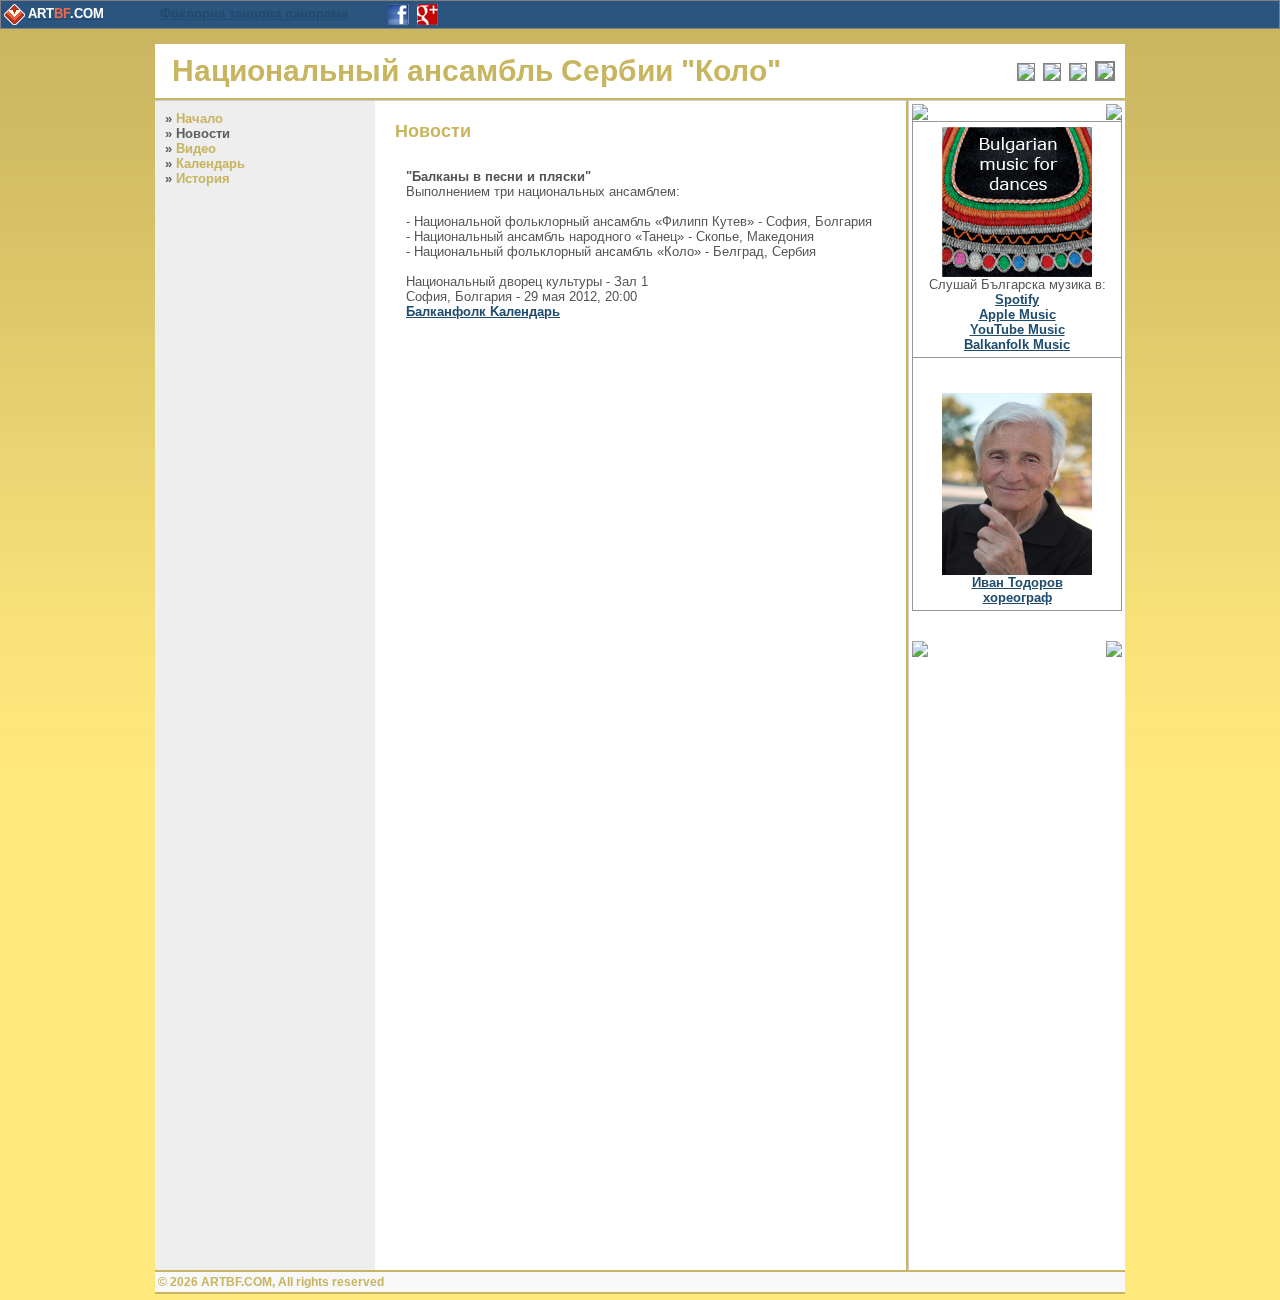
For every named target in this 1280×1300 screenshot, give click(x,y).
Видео (196, 148)
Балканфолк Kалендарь (483, 311)
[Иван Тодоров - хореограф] (1017, 570)
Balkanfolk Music (1017, 344)
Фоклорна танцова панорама (254, 13)
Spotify (1017, 299)
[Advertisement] (1017, 962)
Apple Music (1017, 314)
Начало (199, 118)
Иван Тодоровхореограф (1017, 590)
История (203, 178)
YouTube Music (1017, 329)
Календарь (210, 163)
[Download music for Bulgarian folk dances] (1017, 272)
